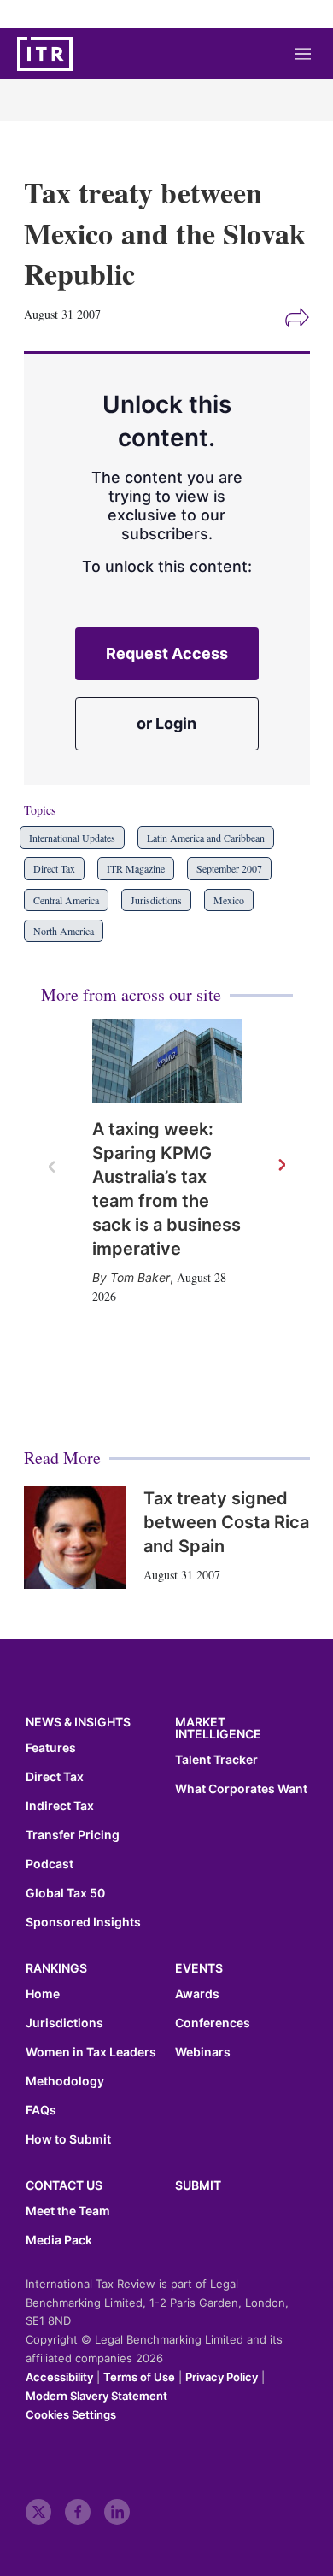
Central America (66, 900)
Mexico (229, 900)
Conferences (213, 2023)
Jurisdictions (156, 900)
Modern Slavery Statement (96, 2396)
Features (51, 1748)
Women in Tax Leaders (91, 2052)
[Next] (281, 1166)
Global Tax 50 (65, 1893)
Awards (197, 1994)
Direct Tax (54, 868)
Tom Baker (140, 1277)
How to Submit (68, 2139)
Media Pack (59, 2240)
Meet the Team (68, 2211)
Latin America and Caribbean (206, 838)
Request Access (167, 653)
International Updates (72, 838)
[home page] (45, 54)
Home (43, 1994)
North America (64, 931)
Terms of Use (139, 2377)
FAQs (41, 2110)
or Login (166, 723)
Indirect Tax (60, 1806)
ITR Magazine (136, 868)
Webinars (203, 2052)
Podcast (50, 1864)
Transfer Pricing (73, 1835)
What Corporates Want (241, 1789)
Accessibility (59, 2377)
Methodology (65, 2081)
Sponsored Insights (83, 1922)
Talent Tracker (216, 1760)
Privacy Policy (222, 2377)
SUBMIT (198, 2185)
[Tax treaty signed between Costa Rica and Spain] (75, 1538)
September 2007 (229, 868)
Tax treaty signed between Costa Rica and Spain (226, 1522)
